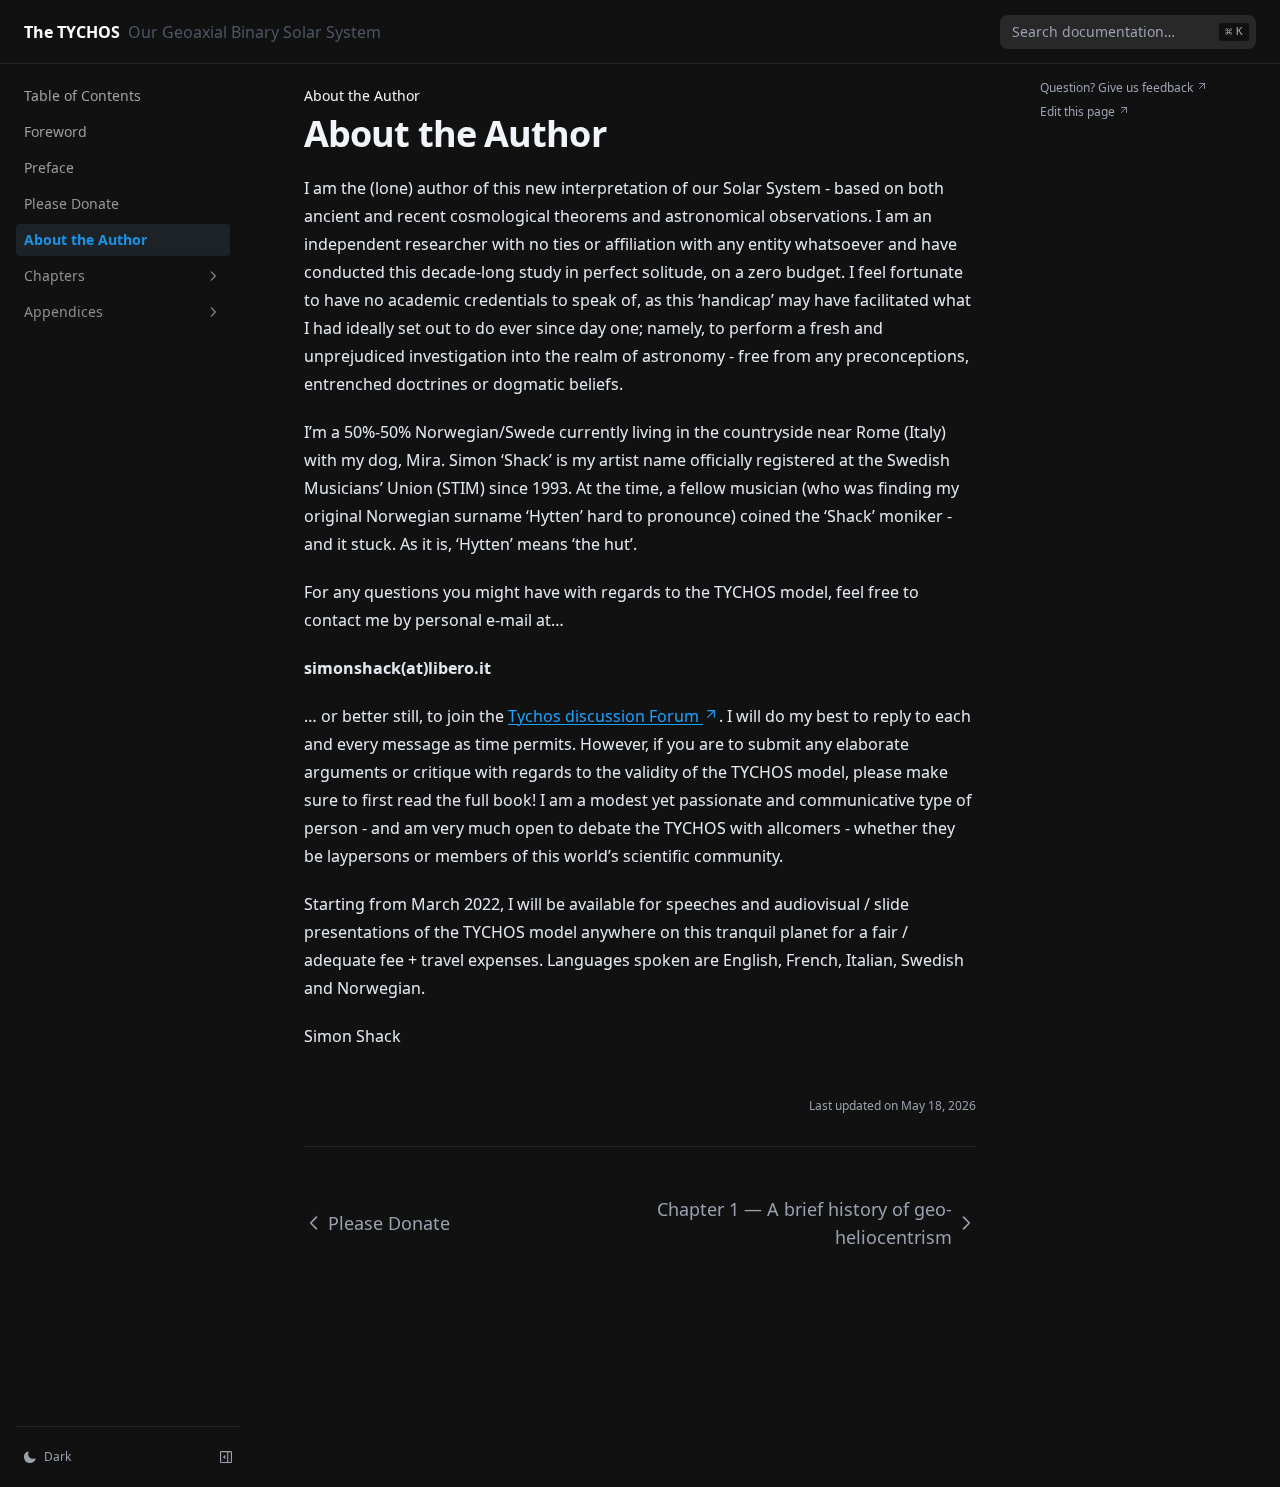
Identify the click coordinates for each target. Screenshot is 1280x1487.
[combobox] (1128, 32)
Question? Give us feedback (1116, 88)
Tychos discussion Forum (603, 716)
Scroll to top (1073, 136)
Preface (49, 167)
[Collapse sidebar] (226, 1457)
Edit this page (1077, 112)
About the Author (85, 239)
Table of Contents (82, 95)
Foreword (55, 131)
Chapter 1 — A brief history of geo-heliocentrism (804, 1223)
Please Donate (71, 203)
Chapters (54, 275)
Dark (57, 1456)
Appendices (63, 311)
